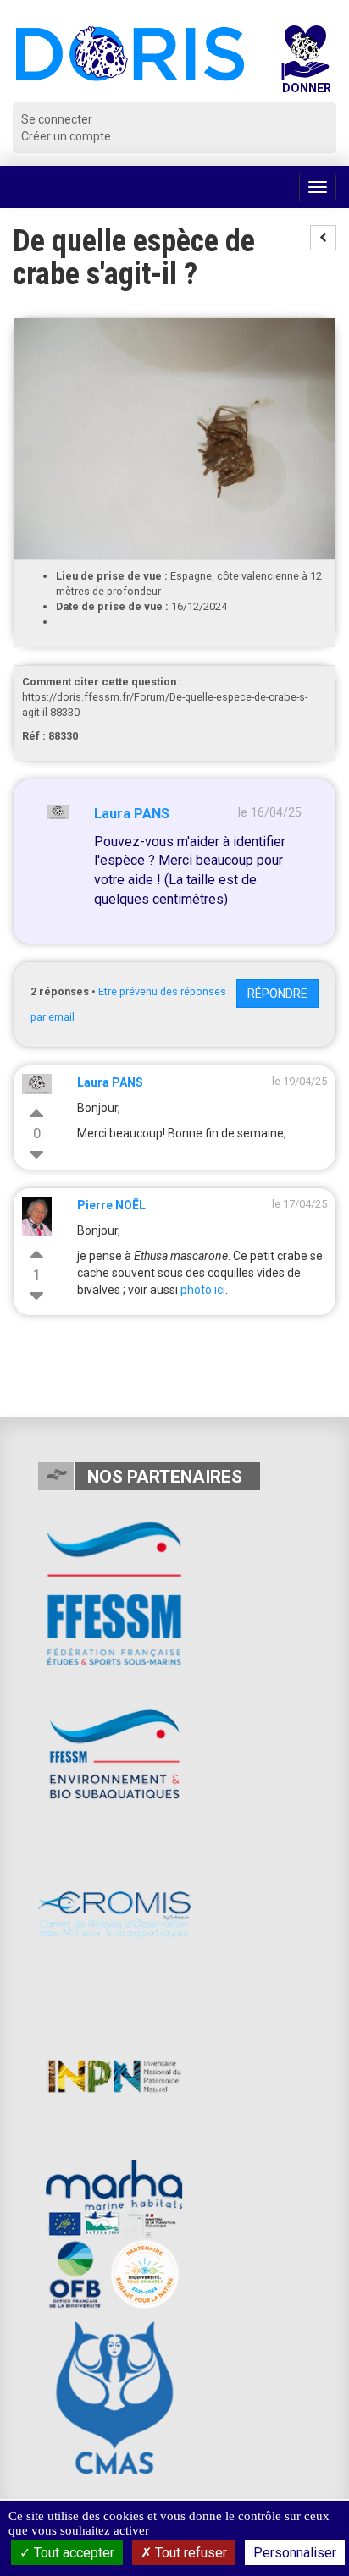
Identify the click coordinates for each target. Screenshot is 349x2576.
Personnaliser (295, 2553)
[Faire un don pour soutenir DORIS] (305, 64)
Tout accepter (72, 2553)
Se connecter (57, 119)
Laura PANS (132, 814)
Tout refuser (189, 2553)
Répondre (277, 994)
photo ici (203, 1290)
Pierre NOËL (111, 1205)
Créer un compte (66, 136)
